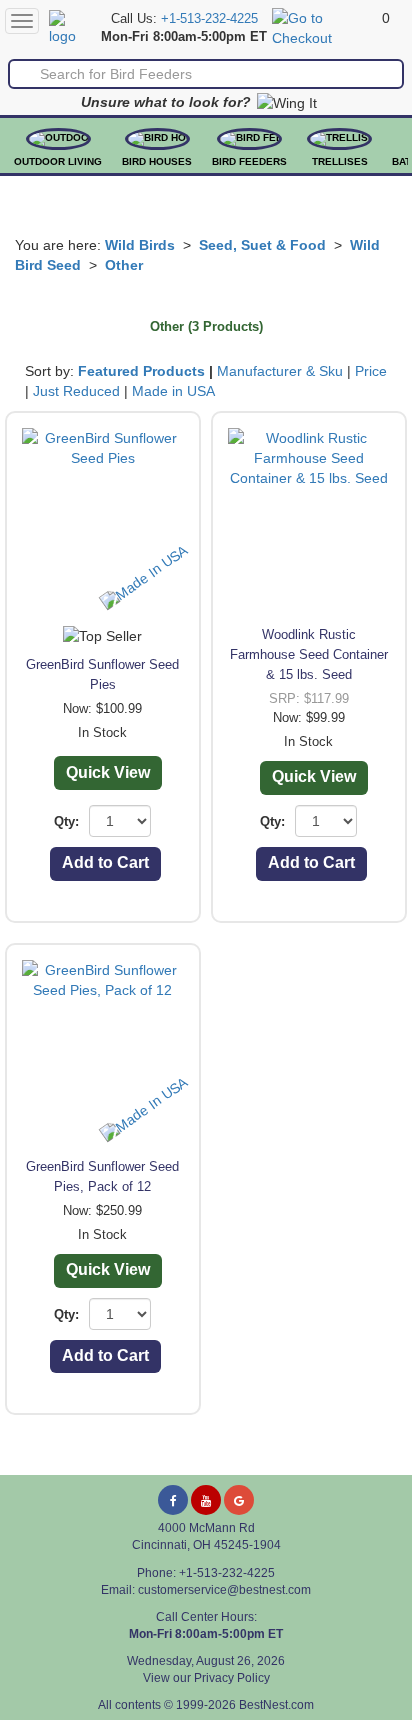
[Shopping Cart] (324, 27)
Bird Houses (157, 161)
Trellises (340, 161)
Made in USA (173, 391)
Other (124, 265)
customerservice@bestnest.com (224, 1590)
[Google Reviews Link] (239, 1500)
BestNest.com (276, 1705)
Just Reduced (76, 391)
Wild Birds (140, 245)
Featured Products (141, 371)
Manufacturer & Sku (280, 371)
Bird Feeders (249, 161)
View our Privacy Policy (206, 1678)
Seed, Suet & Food (262, 245)
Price (371, 371)
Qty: (66, 821)
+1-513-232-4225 (209, 19)
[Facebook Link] (173, 1500)
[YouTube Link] (206, 1500)
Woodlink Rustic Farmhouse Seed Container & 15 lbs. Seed (309, 654)
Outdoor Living (58, 161)
